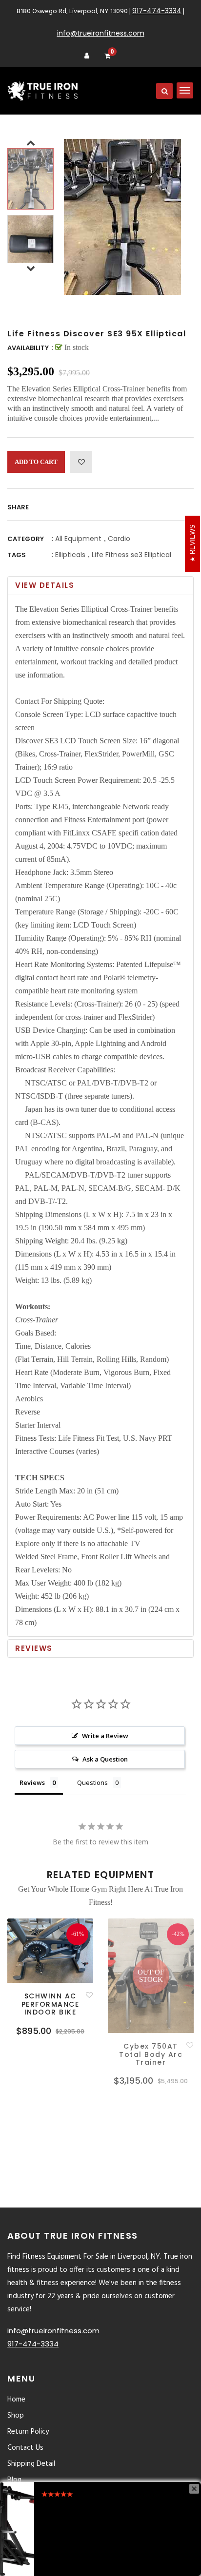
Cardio (119, 539)
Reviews (34, 1648)
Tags (17, 555)
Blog (14, 2480)
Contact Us (25, 2448)
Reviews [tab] (32, 1782)
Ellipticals (70, 555)
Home (16, 2400)
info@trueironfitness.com (101, 33)
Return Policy (28, 2432)
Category (26, 539)
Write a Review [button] (105, 1736)
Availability (28, 348)
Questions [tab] (92, 1782)
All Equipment (78, 539)
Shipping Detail (31, 2464)
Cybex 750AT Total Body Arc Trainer (151, 2054)
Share (18, 507)
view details (45, 585)
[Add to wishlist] (81, 462)
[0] (107, 56)
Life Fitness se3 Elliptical (131, 555)
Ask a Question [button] (105, 1759)
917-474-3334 (157, 11)
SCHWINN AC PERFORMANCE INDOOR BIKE (50, 2004)
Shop (16, 2416)
